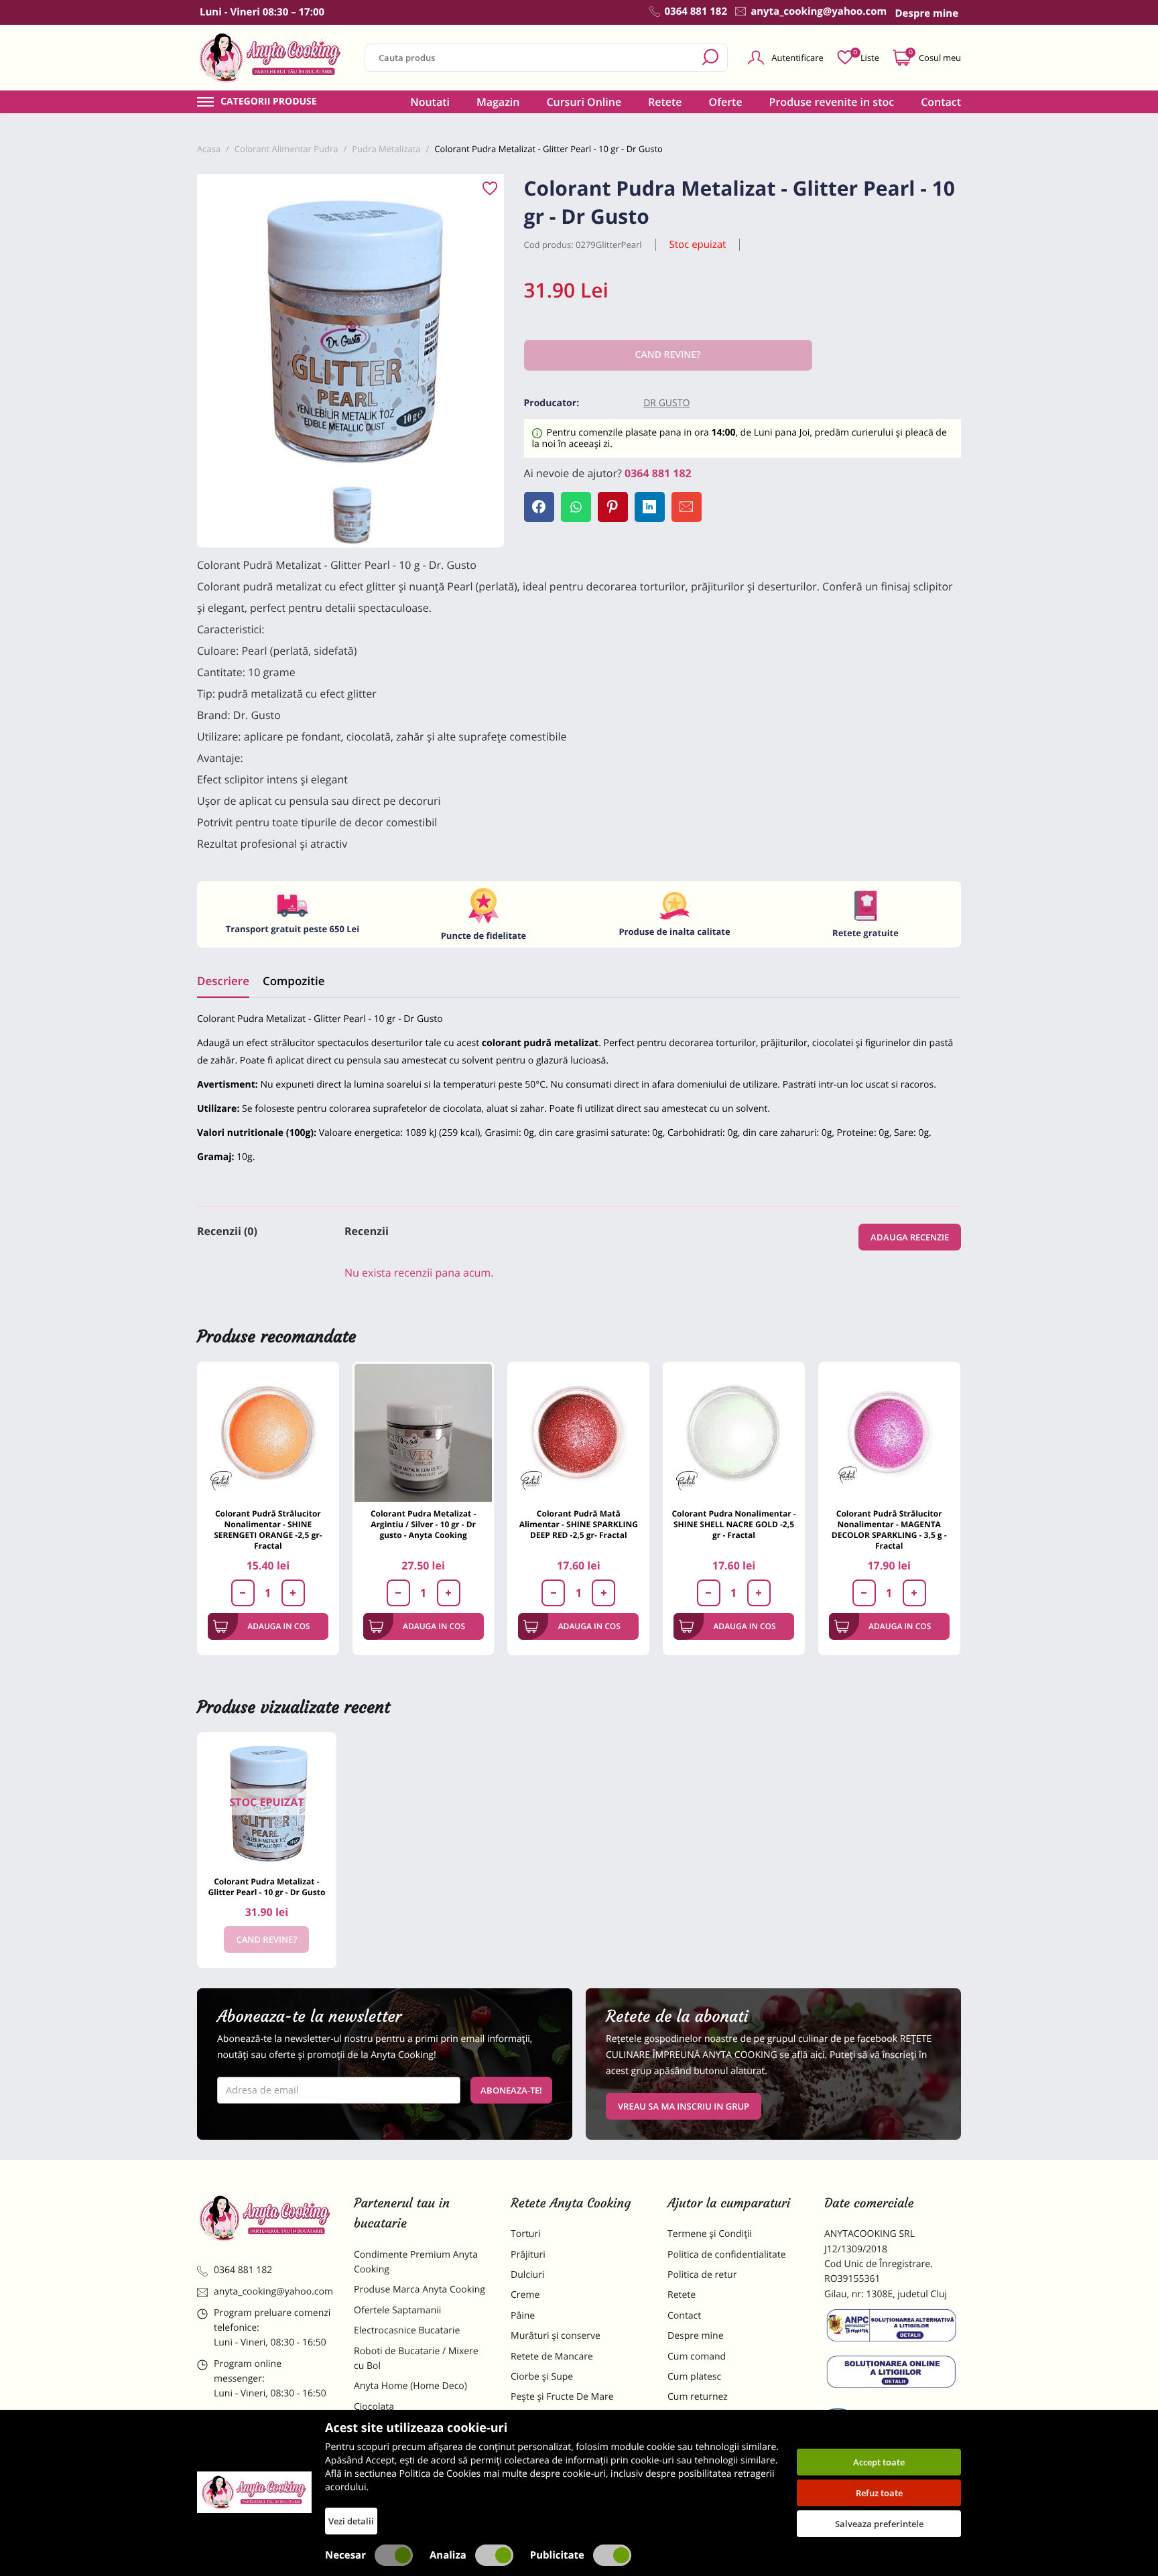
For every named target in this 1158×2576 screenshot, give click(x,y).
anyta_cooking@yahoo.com (273, 2292)
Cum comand (697, 2357)
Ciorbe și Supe (542, 2377)
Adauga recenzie (910, 1237)
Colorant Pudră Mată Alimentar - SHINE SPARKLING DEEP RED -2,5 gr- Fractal (579, 1524)
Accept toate (879, 2462)
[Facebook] (539, 507)
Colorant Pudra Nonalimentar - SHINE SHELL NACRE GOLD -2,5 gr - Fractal (733, 1524)
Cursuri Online (584, 102)
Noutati (430, 102)
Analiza (448, 2555)
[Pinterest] (613, 507)
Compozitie (294, 981)
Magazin (498, 102)
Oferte (726, 102)
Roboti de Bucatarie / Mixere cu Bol (416, 2359)
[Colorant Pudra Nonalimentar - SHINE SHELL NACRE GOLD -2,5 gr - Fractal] (734, 1433)
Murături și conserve (556, 2336)
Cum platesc (694, 2377)
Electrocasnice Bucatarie (407, 2330)
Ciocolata (374, 2407)
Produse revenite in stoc (832, 102)
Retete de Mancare (552, 2357)
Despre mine (696, 2336)
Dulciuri (527, 2275)
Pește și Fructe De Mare (562, 2397)
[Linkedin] (650, 507)
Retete (665, 102)
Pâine (523, 2316)
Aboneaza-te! (511, 2090)
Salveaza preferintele (879, 2524)
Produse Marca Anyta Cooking (420, 2290)
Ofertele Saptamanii (397, 2310)
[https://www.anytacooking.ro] (271, 58)
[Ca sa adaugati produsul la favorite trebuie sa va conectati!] (490, 189)
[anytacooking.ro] (265, 2218)
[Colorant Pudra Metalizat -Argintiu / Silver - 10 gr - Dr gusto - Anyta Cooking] (424, 1433)
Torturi (526, 2234)
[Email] (687, 507)
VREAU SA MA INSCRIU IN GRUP (684, 2106)
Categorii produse (269, 102)
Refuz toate (879, 2493)
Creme (525, 2295)
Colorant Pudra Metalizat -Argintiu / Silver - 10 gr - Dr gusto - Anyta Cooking (423, 1524)
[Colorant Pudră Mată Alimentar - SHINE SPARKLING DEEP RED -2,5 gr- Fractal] (578, 1433)
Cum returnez (698, 2397)
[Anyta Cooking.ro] (254, 2492)
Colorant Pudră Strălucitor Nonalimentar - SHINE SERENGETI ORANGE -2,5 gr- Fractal (268, 1530)
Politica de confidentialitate (727, 2255)
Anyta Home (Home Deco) (410, 2386)
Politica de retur (702, 2275)
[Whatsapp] (576, 507)
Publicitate (557, 2555)
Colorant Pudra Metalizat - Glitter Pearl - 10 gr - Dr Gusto (266, 1887)
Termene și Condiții (710, 2234)
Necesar (345, 2555)
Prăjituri (528, 2255)
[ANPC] (893, 2328)
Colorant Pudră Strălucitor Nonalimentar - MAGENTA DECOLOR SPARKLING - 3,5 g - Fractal (889, 1530)
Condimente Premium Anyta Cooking (416, 2262)
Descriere (223, 981)
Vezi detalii (351, 2521)
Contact (941, 102)
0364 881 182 (658, 473)
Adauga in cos (278, 1626)
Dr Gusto (666, 403)
